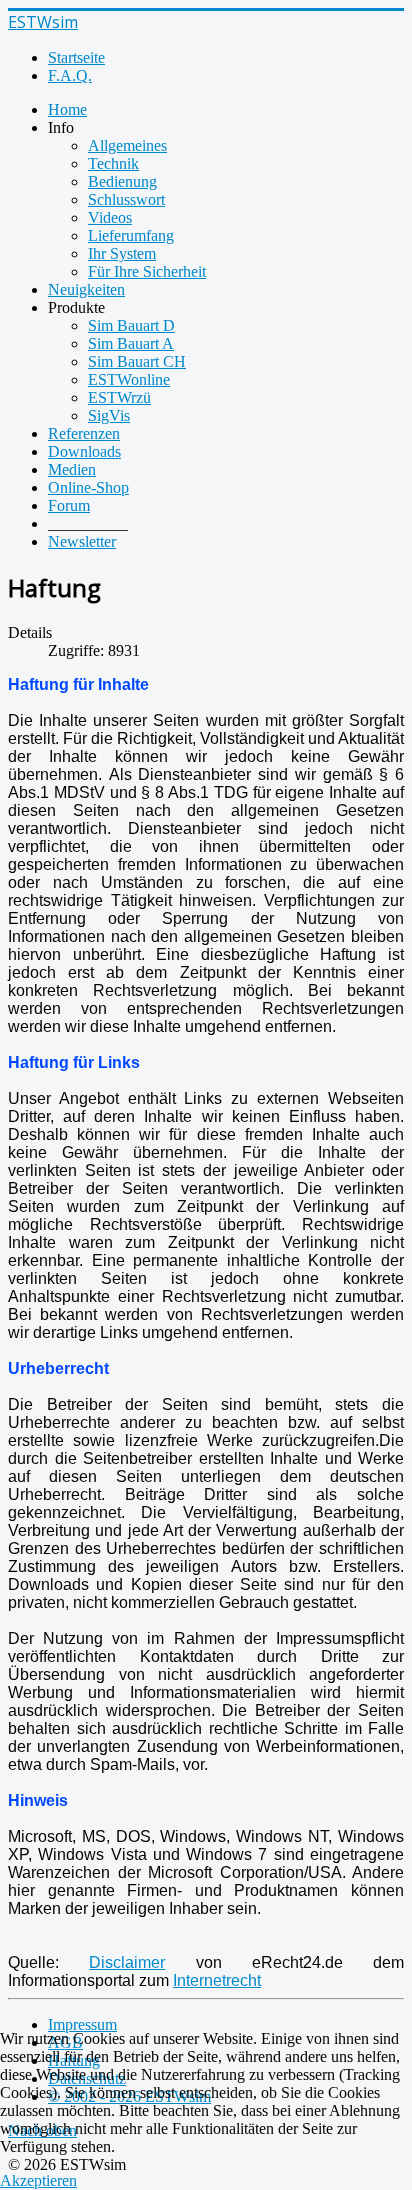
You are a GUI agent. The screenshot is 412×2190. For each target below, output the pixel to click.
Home (67, 109)
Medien (72, 469)
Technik (113, 163)
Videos (110, 217)
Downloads (84, 451)
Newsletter (82, 541)
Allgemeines (127, 145)
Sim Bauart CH (137, 361)
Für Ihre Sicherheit (147, 271)
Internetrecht (217, 1980)
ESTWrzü (119, 397)
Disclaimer (127, 1962)
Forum (69, 505)
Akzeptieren (38, 2180)
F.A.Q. (70, 75)
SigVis (109, 415)
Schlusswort (126, 199)
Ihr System (122, 253)
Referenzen (84, 433)
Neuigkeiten (86, 289)
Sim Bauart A (131, 343)
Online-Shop (88, 487)
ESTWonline (129, 379)
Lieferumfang (131, 235)
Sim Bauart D (131, 325)
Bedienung (122, 181)
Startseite (76, 57)
